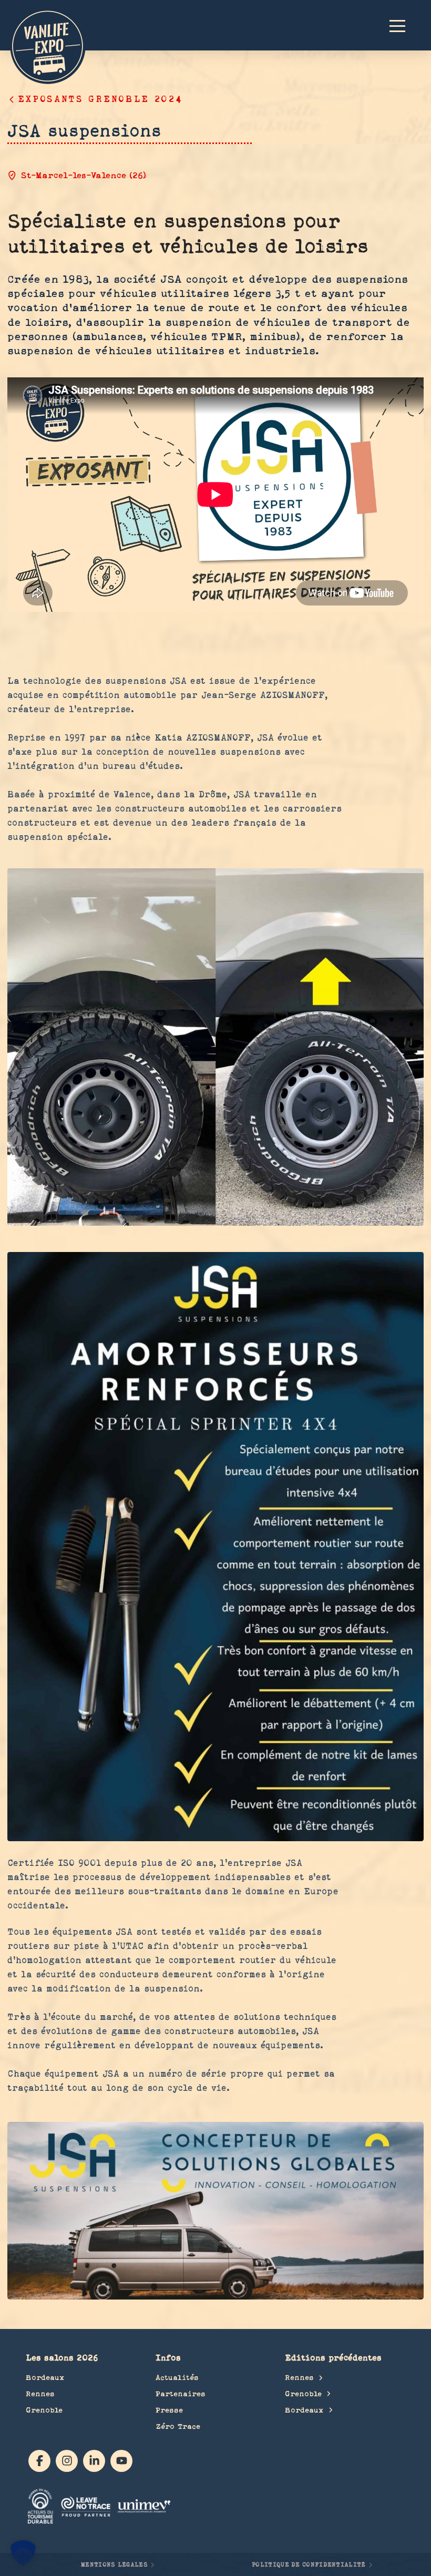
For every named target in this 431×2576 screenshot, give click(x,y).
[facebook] (39, 2461)
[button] (402, 25)
